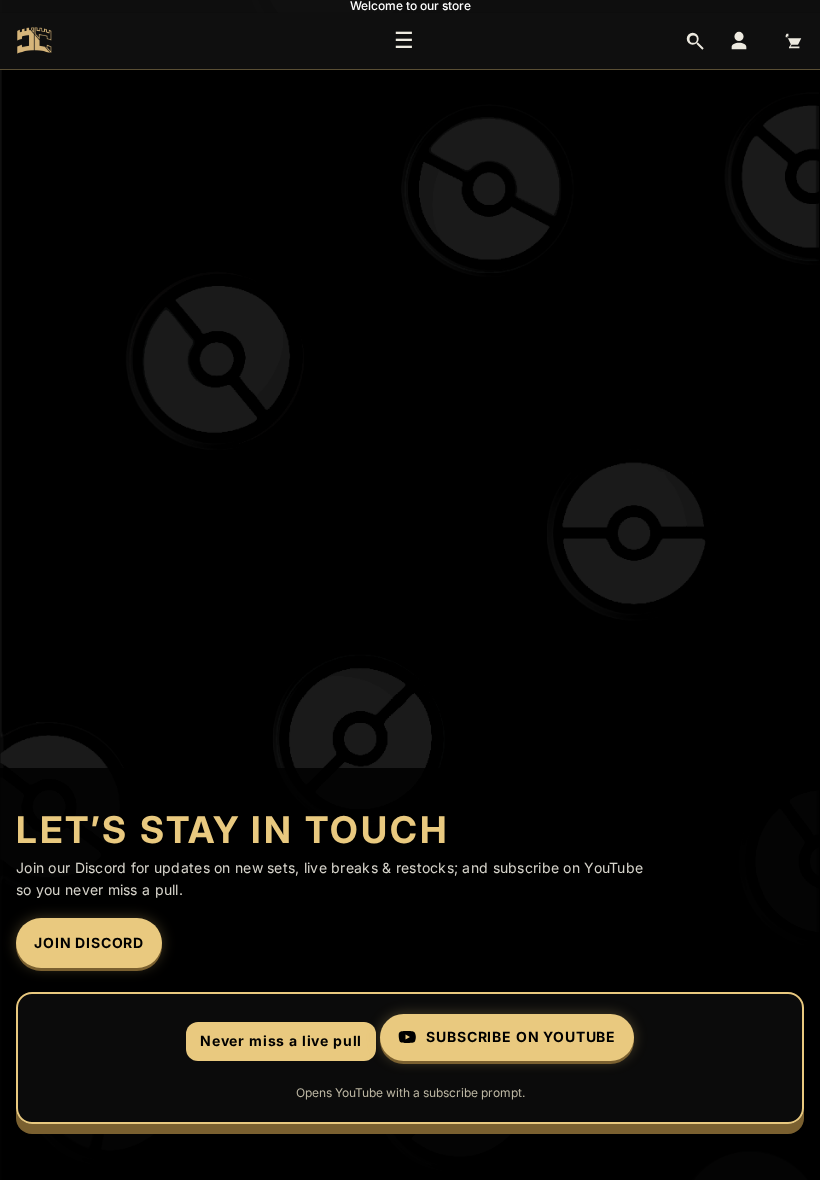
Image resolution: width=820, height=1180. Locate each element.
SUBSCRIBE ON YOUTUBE (521, 1036)
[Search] (695, 41)
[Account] (739, 41)
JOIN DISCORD (89, 942)
